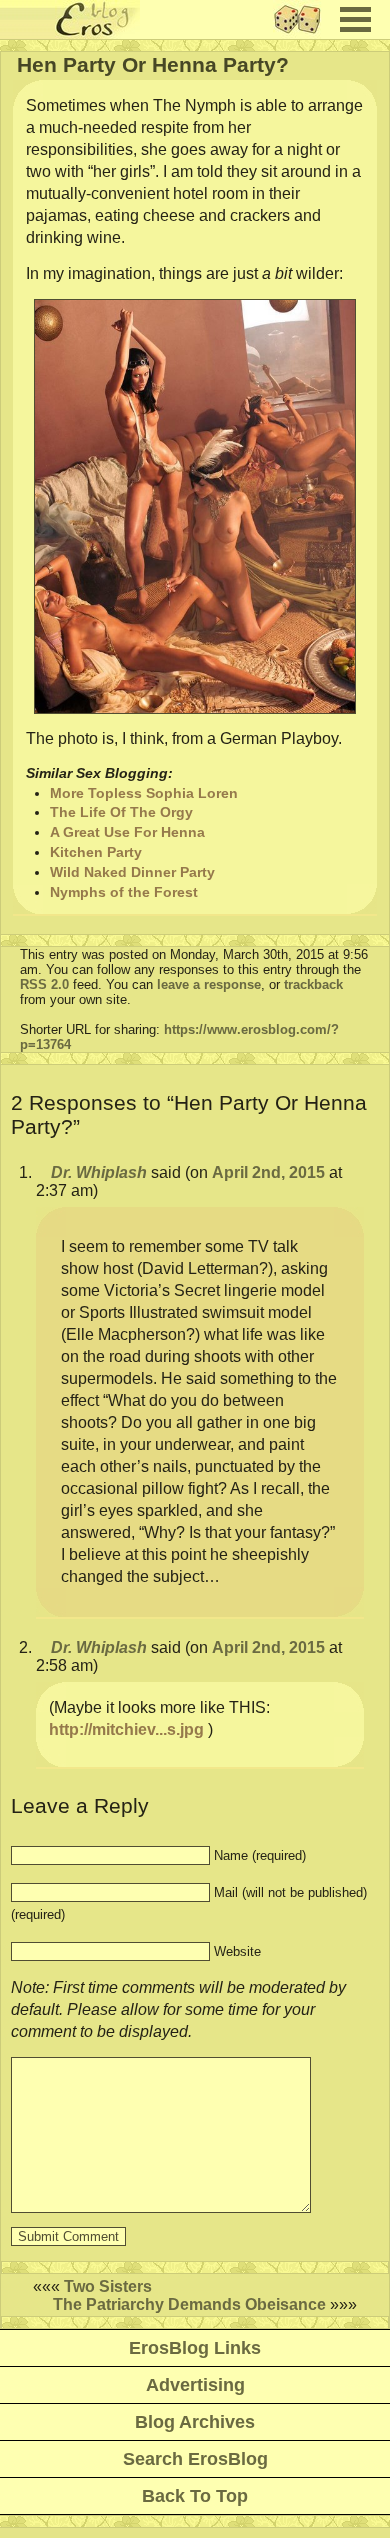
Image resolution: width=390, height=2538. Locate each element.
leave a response (209, 984)
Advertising (195, 2385)
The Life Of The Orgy (121, 812)
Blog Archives (195, 2422)
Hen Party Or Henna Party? (153, 64)
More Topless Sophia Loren (144, 793)
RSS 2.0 (44, 984)
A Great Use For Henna (127, 832)
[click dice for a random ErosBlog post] (303, 33)
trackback (313, 984)
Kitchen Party (96, 852)
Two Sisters (108, 2286)
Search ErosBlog (195, 2459)
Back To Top (195, 2496)
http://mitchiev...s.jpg (126, 1729)
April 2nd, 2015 (268, 1172)
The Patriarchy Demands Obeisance (189, 2304)
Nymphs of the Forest (124, 892)
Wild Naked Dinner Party (132, 872)
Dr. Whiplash (99, 1172)
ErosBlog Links (195, 2348)
